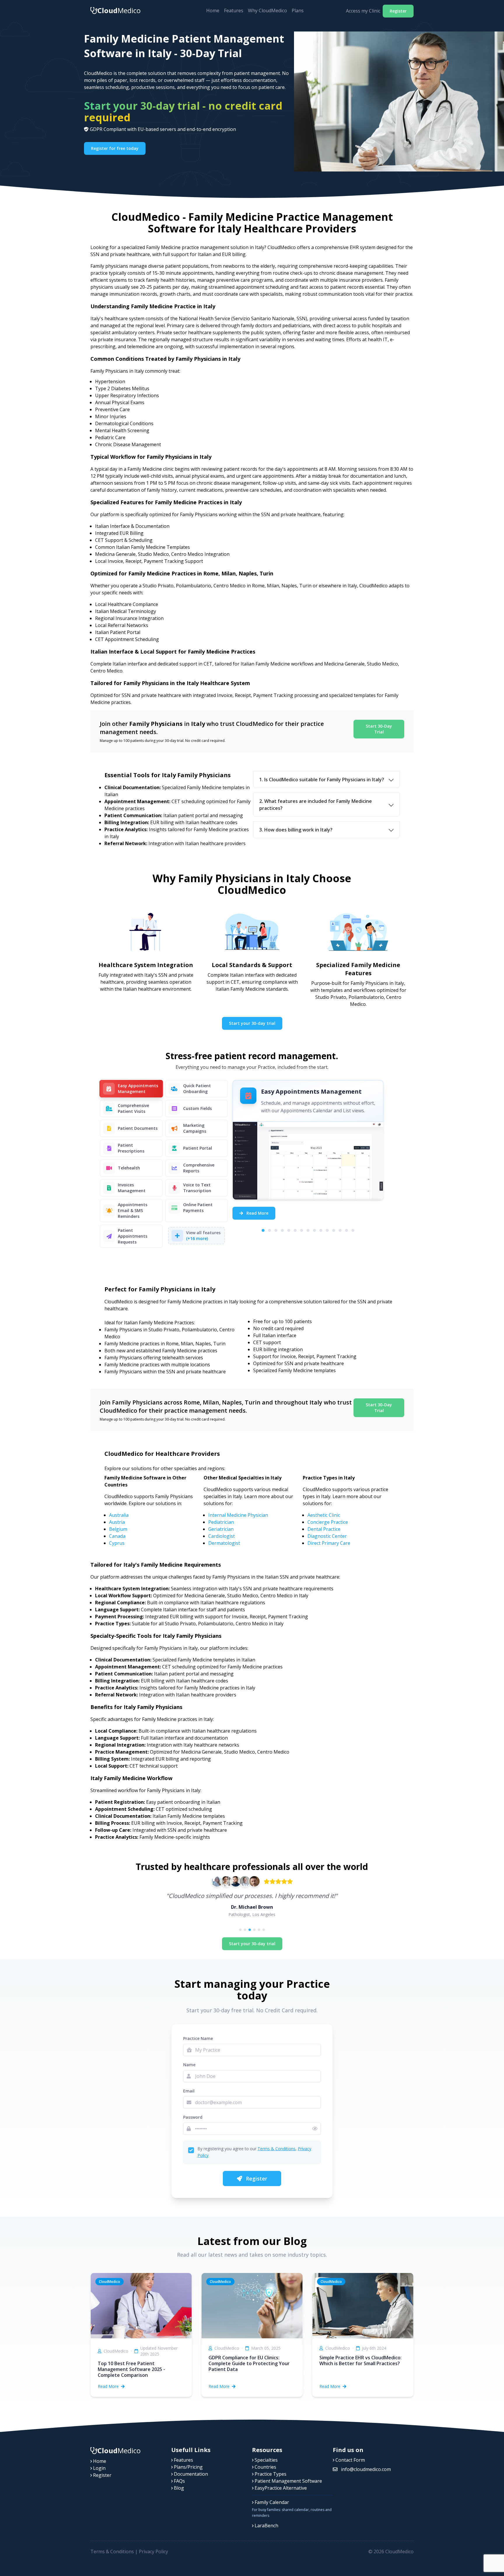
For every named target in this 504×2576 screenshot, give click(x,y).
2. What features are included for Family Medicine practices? (316, 805)
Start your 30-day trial (252, 1023)
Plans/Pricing (188, 2467)
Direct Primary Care (329, 1543)
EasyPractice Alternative (280, 2488)
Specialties (266, 2460)
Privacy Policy (153, 2552)
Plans (298, 10)
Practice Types (270, 2474)
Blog (178, 2488)
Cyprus (117, 1543)
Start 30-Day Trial (379, 729)
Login (99, 2468)
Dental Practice (324, 1529)
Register (398, 11)
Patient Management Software (288, 2481)
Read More (257, 1213)
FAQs (179, 2481)
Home (213, 10)
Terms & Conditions (276, 2149)
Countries (265, 2467)
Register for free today (115, 148)
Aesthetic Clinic (324, 1515)
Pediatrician (221, 1522)
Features (234, 10)
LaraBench (266, 2526)
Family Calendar (271, 2502)
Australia (119, 1515)
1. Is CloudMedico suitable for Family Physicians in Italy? (322, 780)
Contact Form (350, 2460)
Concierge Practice (328, 1522)
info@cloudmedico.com (365, 2469)
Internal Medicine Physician (238, 1515)
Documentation (190, 2474)
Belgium (118, 1529)
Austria (117, 1522)
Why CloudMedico (267, 10)
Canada (117, 1536)
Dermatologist (224, 1543)
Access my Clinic (363, 11)
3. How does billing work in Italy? (296, 830)
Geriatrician (221, 1529)
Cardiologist (222, 1536)
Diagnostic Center (327, 1536)
